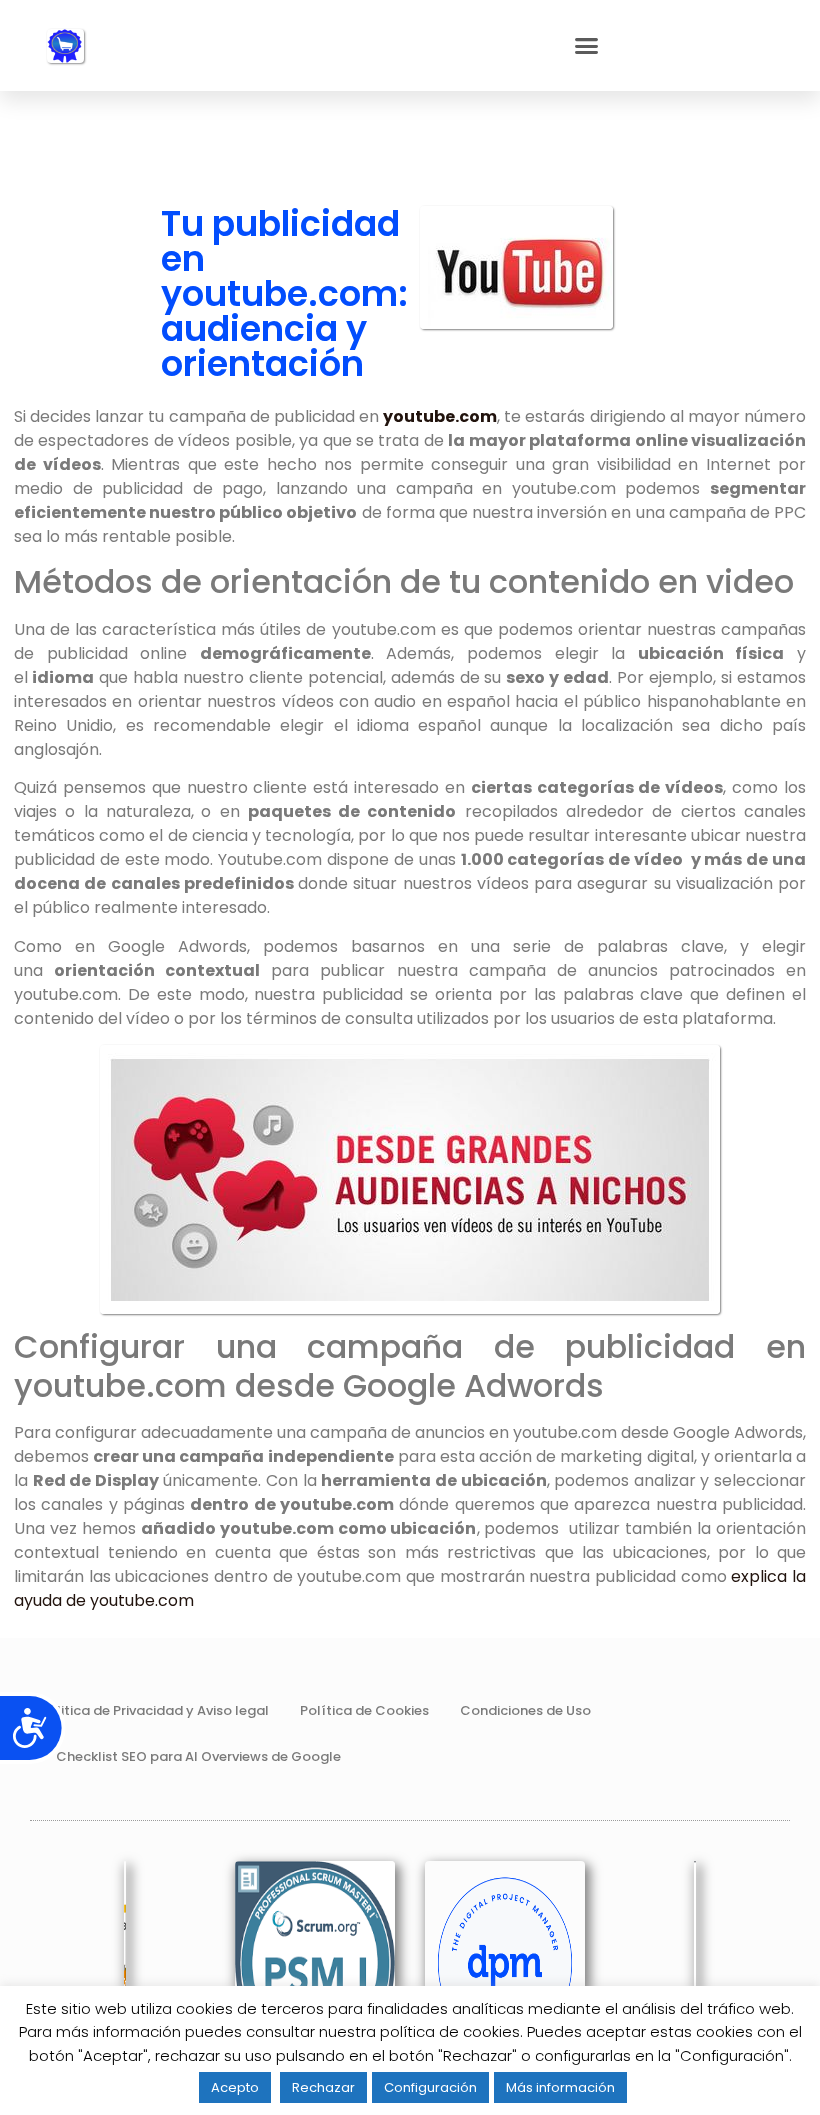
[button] (587, 46)
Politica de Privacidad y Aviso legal (154, 1710)
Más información (560, 2087)
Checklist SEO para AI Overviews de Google (198, 1756)
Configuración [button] (430, 2087)
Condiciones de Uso (525, 1710)
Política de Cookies (364, 1710)
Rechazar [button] (323, 2087)
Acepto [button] (235, 2087)
